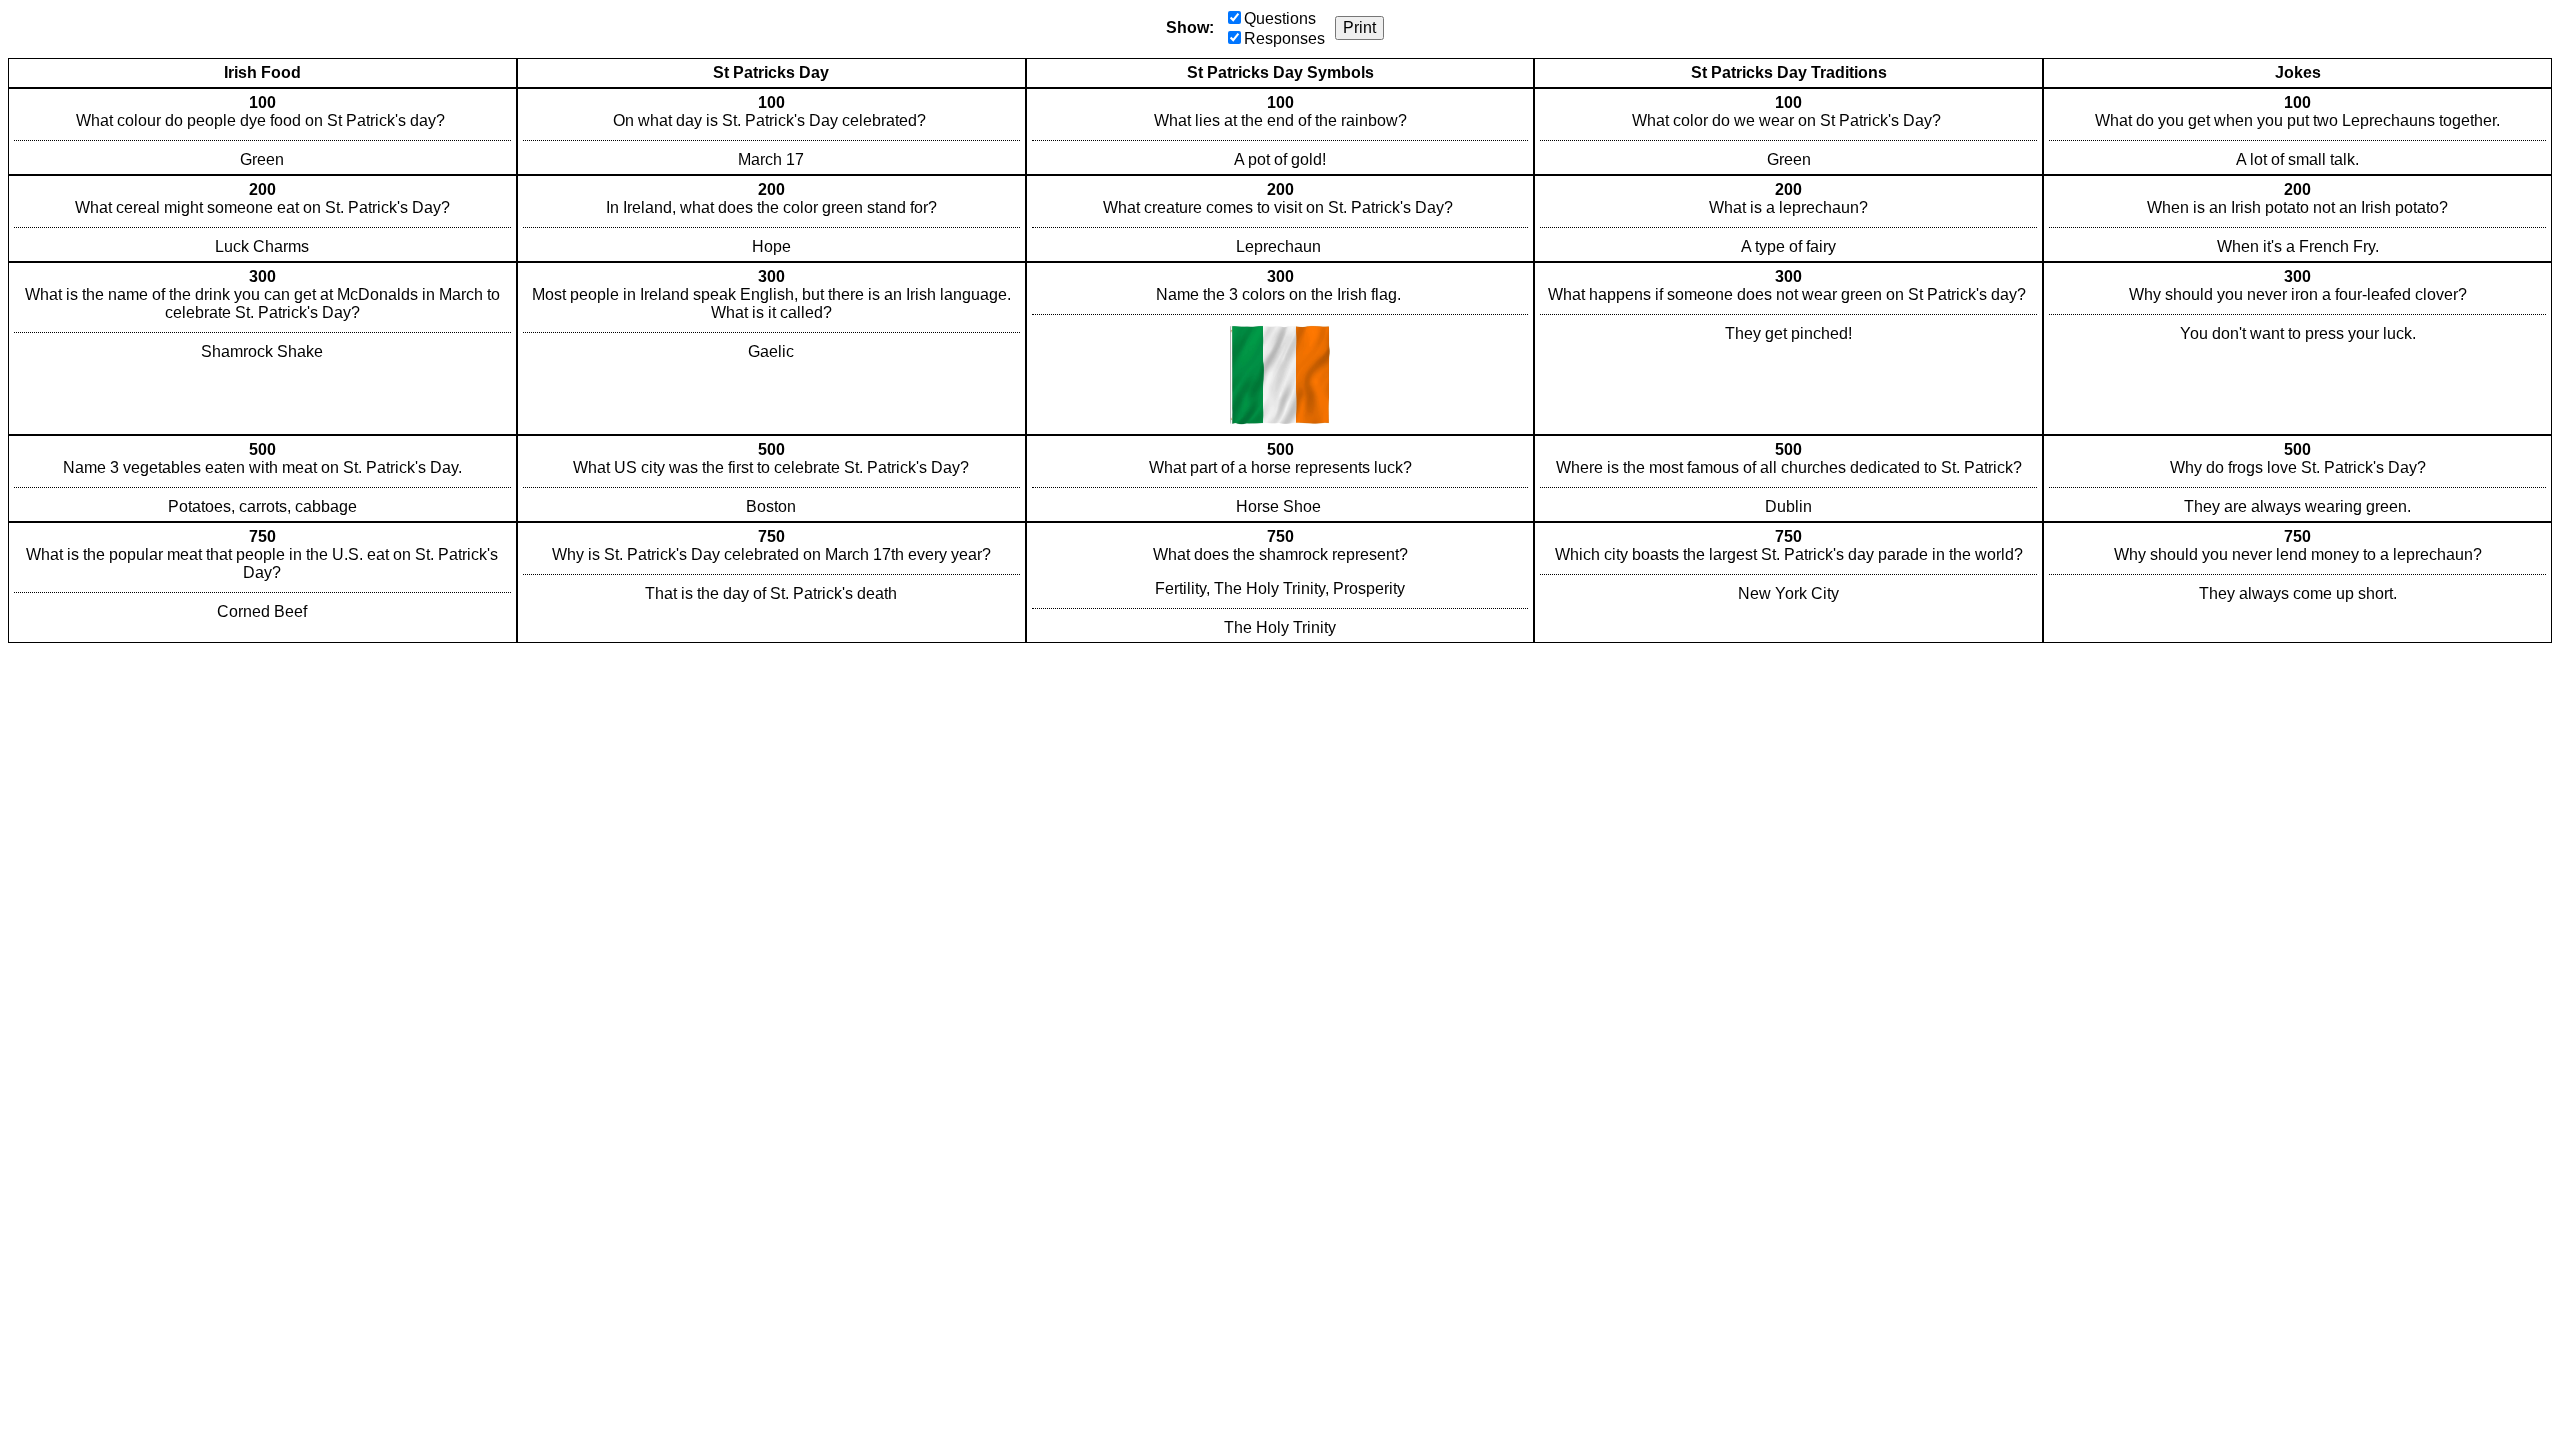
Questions (1280, 18)
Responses (1284, 38)
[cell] (262, 131)
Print (1359, 27)
